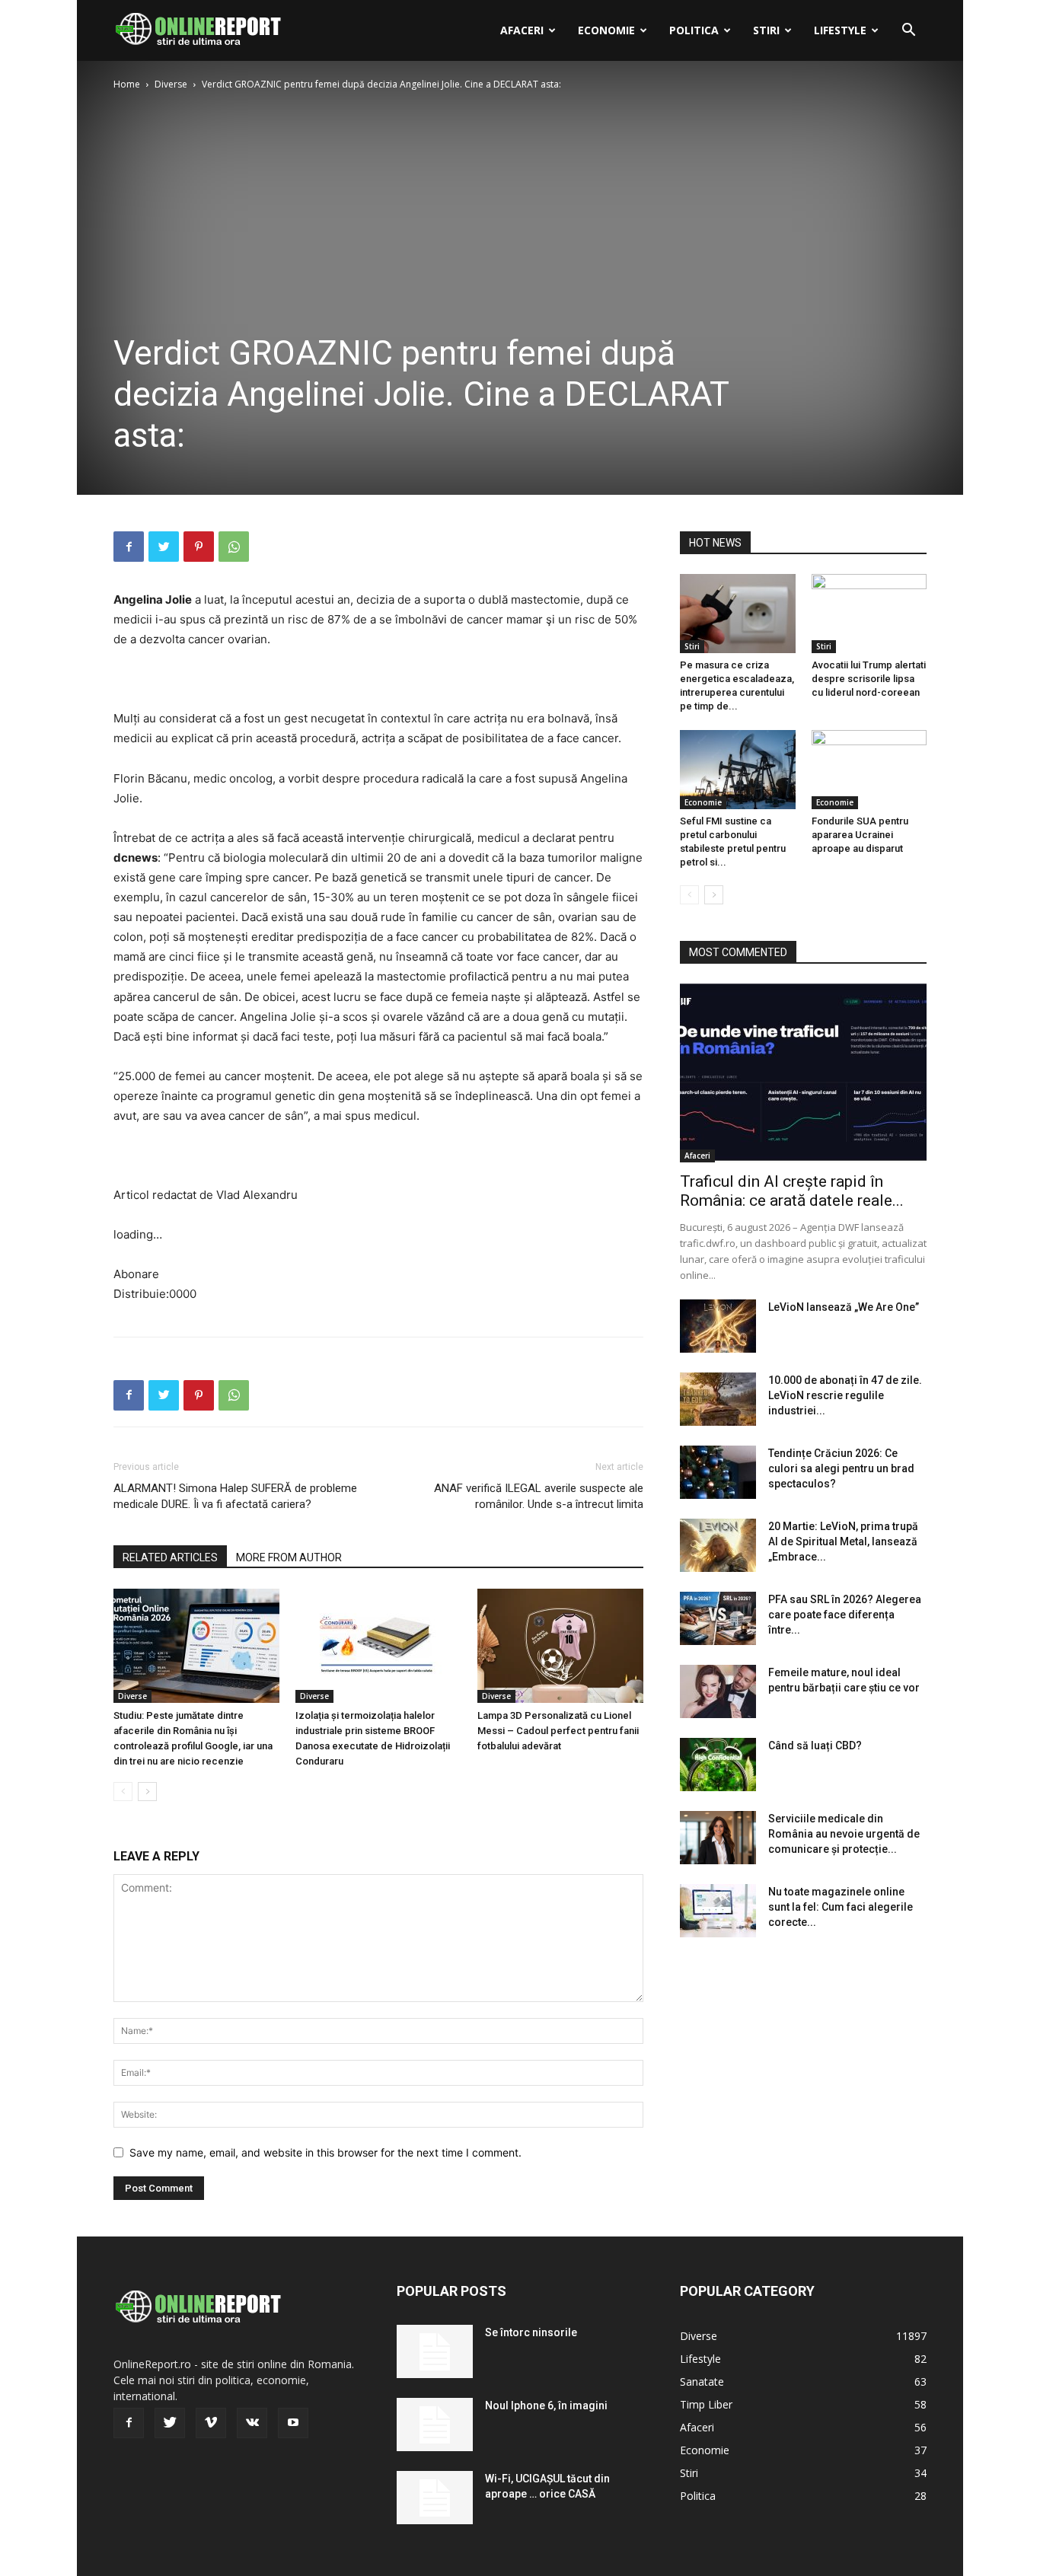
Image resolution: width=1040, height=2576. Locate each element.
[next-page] (147, 1792)
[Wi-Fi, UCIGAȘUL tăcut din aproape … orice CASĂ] (435, 2498)
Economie (606, 30)
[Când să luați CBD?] (718, 1765)
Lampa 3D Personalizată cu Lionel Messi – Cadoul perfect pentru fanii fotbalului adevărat (558, 1731)
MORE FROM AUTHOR (289, 1557)
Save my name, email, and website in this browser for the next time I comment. (325, 2152)
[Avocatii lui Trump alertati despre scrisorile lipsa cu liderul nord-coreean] (869, 614)
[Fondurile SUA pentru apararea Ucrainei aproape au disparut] (869, 770)
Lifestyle (840, 30)
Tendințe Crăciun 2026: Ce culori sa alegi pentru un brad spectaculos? (841, 1468)
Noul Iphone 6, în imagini (546, 2405)
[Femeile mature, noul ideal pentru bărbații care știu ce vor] (718, 1691)
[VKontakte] (252, 2423)
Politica (694, 30)
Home (127, 84)
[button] (908, 32)
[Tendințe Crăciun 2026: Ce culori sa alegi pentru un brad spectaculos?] (718, 1472)
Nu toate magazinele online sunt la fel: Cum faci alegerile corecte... (841, 1907)
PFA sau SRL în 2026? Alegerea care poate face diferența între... (845, 1615)
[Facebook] (129, 547)
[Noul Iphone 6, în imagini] (435, 2425)
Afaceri (522, 30)
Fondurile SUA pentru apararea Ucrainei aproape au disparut (860, 835)
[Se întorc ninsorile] (435, 2351)
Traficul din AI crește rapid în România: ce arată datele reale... (792, 1191)
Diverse (171, 84)
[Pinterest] (199, 547)
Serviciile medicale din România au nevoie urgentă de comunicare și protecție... (844, 1834)
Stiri (766, 30)
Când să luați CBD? (815, 1745)
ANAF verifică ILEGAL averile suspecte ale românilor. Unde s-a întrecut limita (539, 1496)
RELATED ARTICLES (170, 1557)
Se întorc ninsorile (531, 2332)
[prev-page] (123, 1792)
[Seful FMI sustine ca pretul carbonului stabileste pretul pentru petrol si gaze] (738, 770)
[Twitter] (164, 547)
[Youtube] (293, 2423)
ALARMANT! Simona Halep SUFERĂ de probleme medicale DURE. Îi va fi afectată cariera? (235, 1496)
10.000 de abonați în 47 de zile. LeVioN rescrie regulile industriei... (845, 1395)
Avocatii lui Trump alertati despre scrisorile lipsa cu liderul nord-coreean (869, 679)
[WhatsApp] (234, 547)
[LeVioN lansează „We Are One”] (718, 1326)
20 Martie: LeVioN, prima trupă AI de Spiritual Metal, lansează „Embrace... (843, 1541)
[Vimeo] (211, 2423)
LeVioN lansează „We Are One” (844, 1307)
